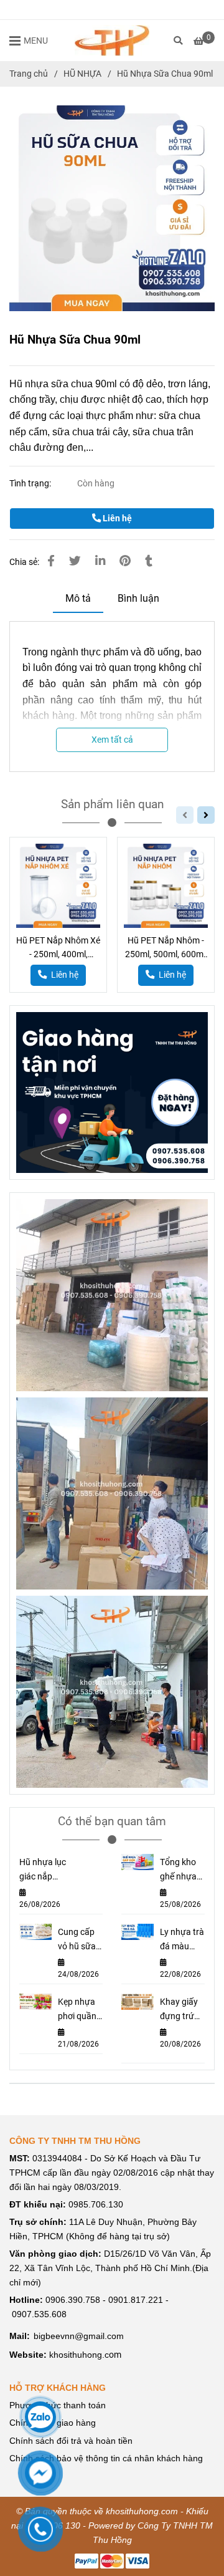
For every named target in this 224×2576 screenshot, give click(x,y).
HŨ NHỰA (82, 74)
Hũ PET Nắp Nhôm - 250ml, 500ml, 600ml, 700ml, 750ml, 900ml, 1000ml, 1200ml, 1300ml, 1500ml (166, 948)
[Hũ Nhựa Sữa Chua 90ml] (112, 41)
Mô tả (78, 598)
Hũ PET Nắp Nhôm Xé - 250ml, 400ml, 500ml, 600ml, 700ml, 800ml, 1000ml (58, 948)
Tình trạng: (31, 484)
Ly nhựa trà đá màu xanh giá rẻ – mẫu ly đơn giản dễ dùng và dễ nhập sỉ (182, 1940)
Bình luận (138, 598)
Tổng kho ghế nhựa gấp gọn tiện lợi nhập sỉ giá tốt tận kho (181, 1870)
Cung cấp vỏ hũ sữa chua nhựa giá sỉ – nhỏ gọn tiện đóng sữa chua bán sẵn (80, 1940)
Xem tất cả (112, 740)
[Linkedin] (100, 561)
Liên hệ (116, 519)
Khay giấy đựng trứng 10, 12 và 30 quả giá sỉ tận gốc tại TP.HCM (182, 2010)
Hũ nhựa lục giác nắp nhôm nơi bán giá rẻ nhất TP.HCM (43, 1870)
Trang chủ (29, 74)
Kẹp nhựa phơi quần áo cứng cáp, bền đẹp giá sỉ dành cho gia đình (77, 2010)
